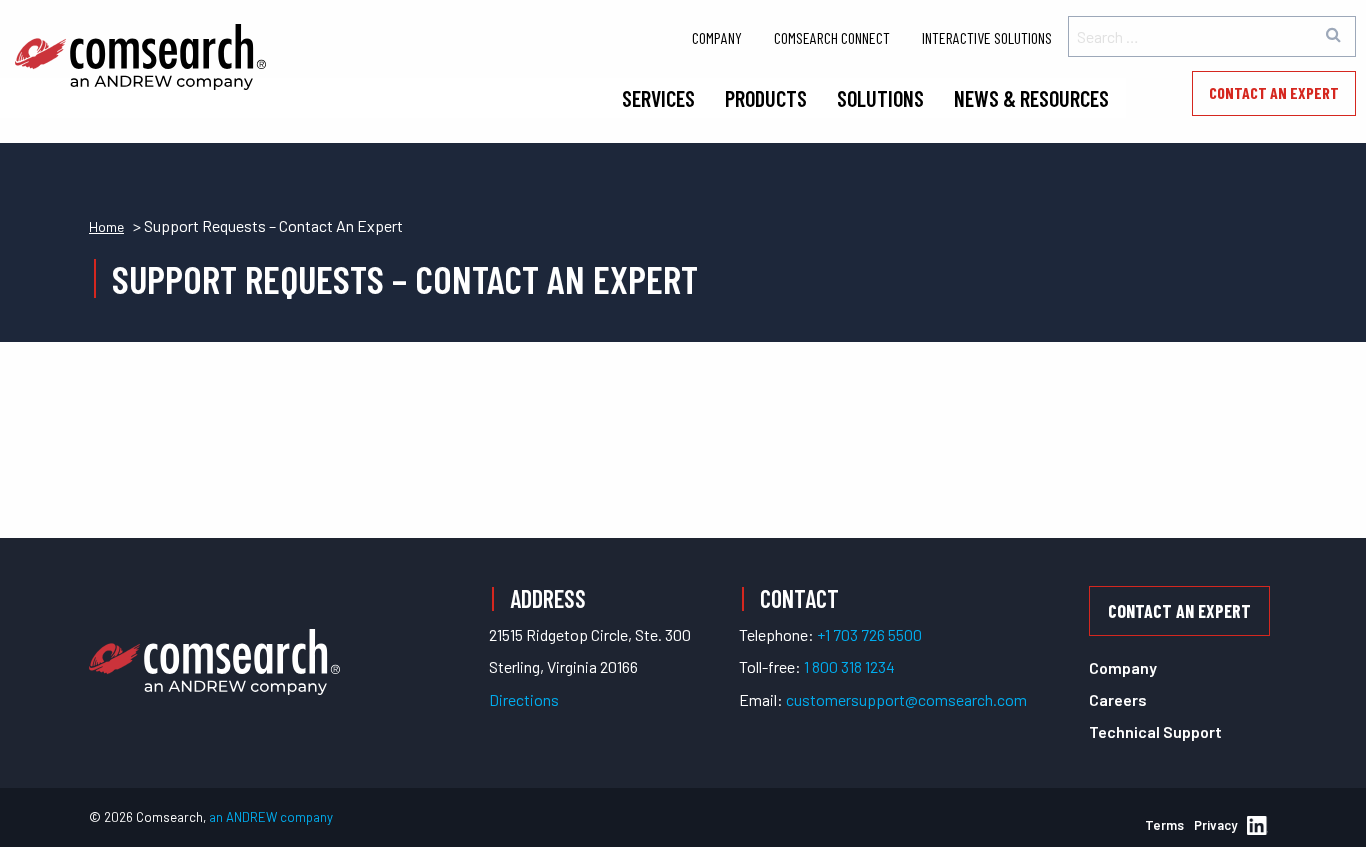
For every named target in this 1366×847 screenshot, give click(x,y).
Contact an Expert (1274, 92)
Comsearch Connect (832, 37)
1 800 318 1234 (849, 666)
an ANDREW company (271, 817)
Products (766, 98)
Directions (524, 699)
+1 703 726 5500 (869, 634)
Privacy (1215, 825)
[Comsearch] (214, 637)
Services (658, 98)
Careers (1118, 699)
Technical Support (1155, 731)
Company (717, 37)
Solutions (880, 98)
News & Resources (1031, 98)
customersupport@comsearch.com (906, 699)
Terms (1164, 825)
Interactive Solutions (987, 37)
